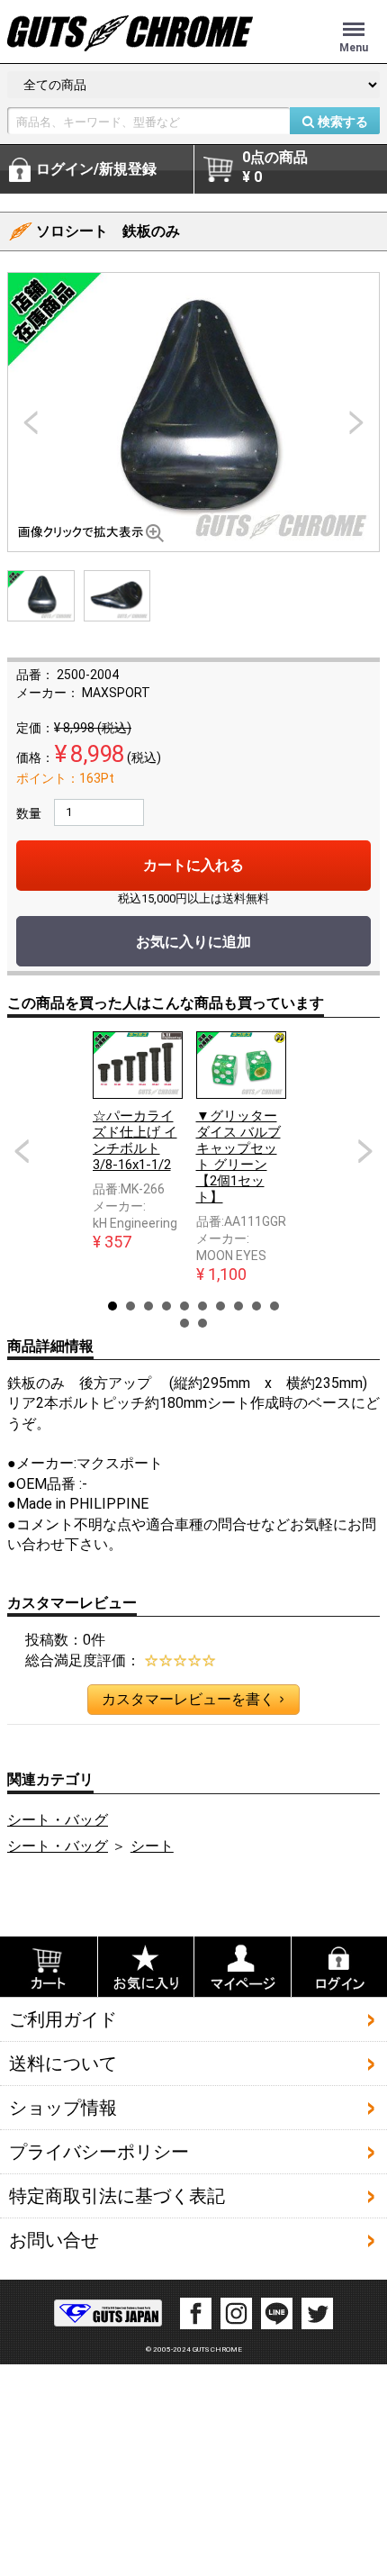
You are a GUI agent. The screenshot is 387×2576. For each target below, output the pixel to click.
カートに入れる (193, 865)
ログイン (96, 169)
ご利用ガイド (63, 2019)
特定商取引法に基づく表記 (117, 2196)
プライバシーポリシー (99, 2152)
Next (365, 1151)
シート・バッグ (58, 1820)
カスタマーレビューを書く (193, 1699)
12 (202, 1323)
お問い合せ (54, 2240)
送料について (63, 2064)
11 (184, 1323)
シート (152, 1846)
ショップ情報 (63, 2108)
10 (274, 1306)
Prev (22, 1151)
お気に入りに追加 (193, 942)
